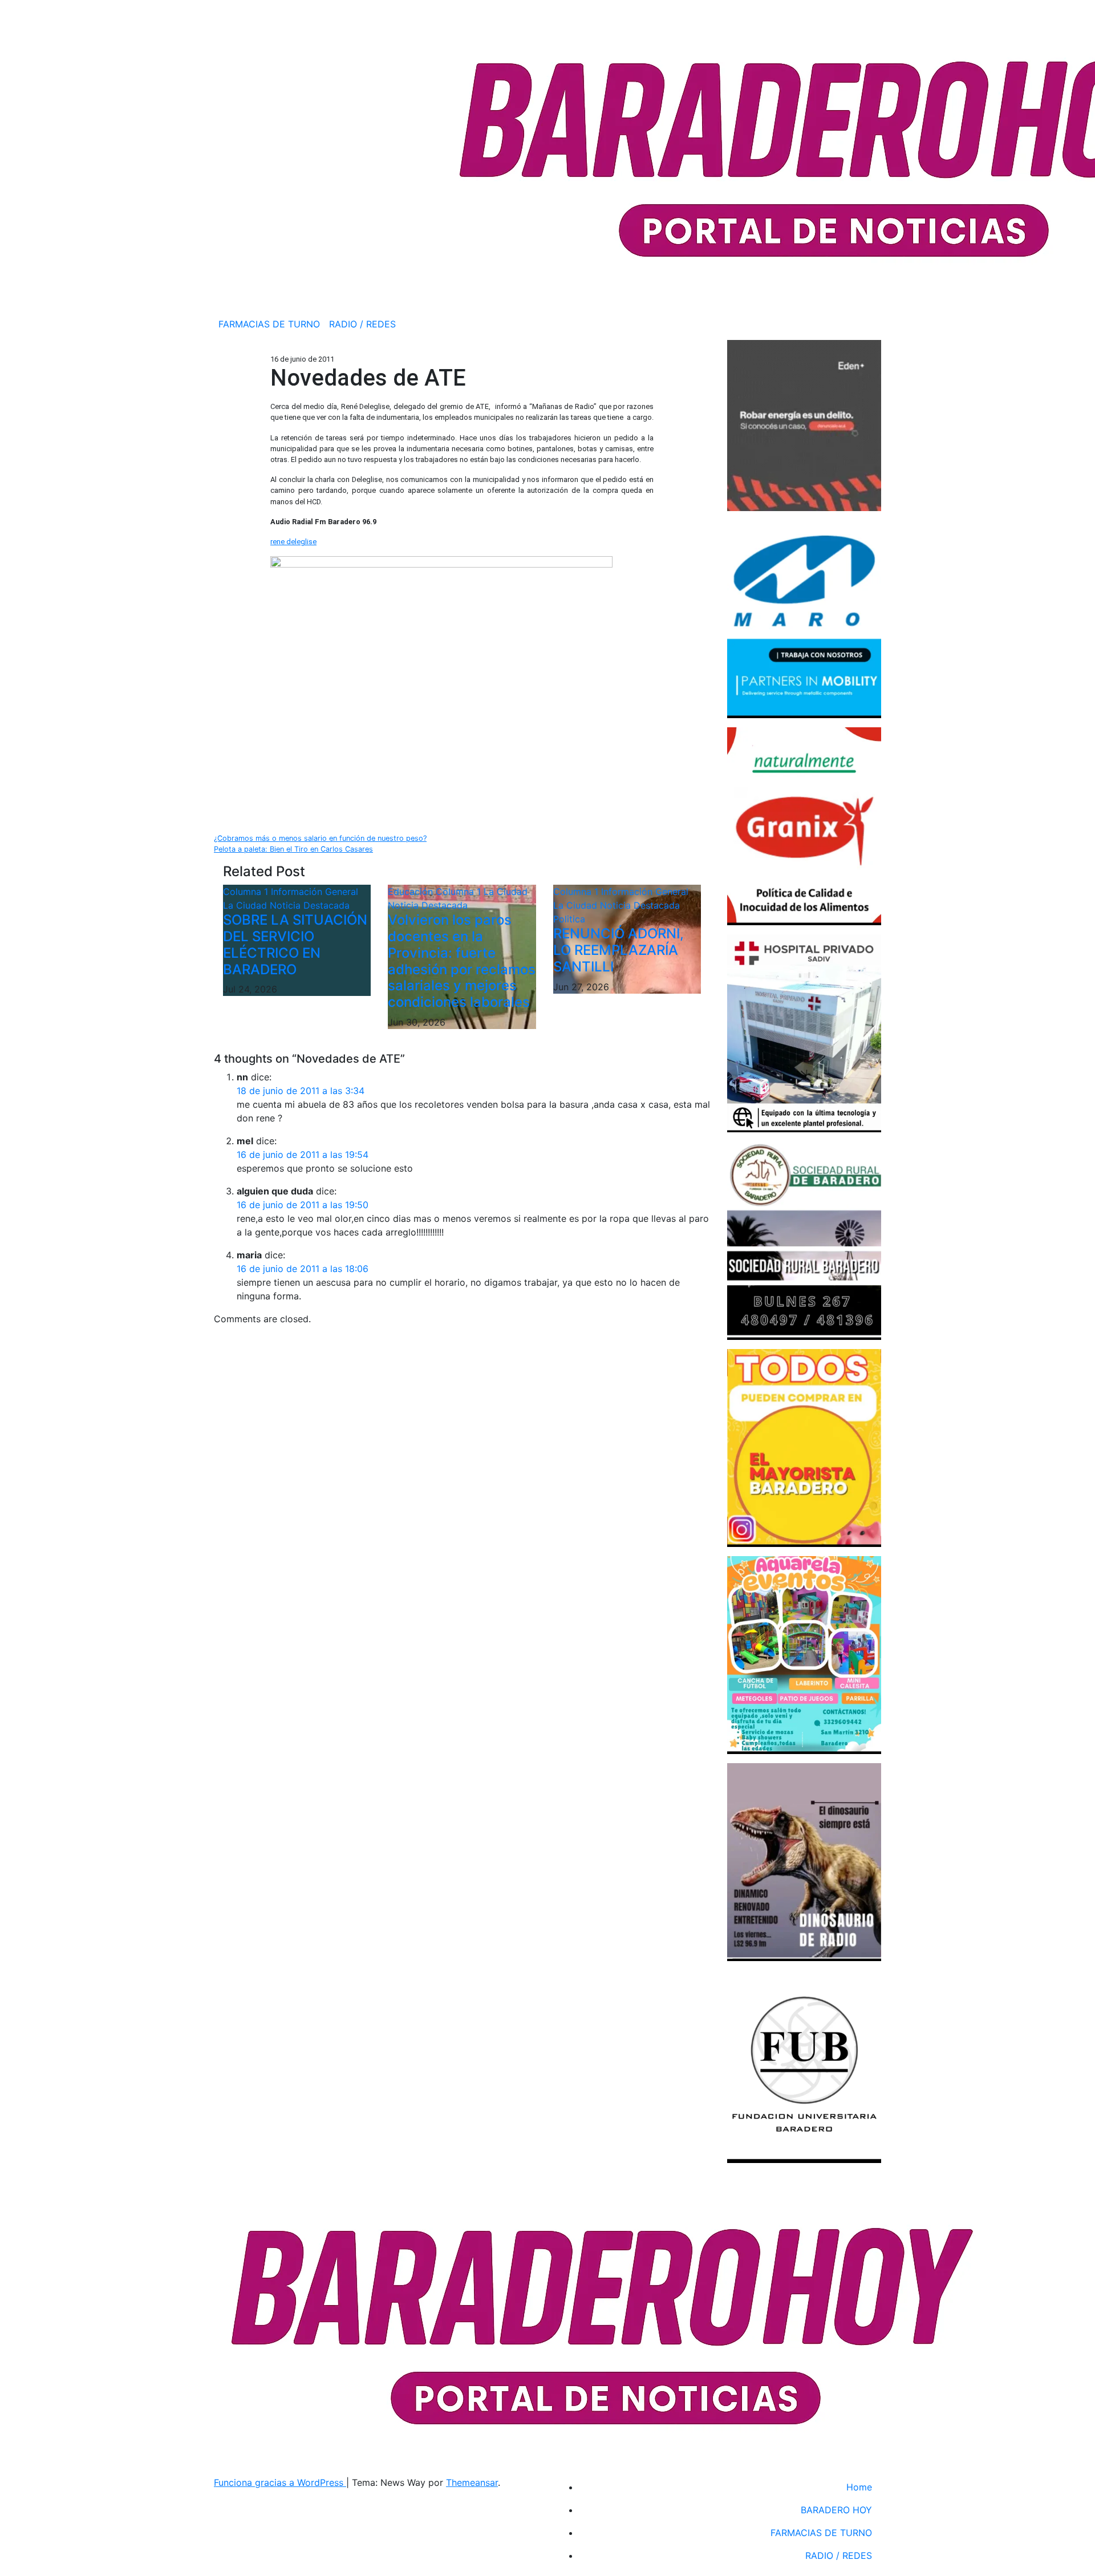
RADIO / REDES (362, 324)
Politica (569, 919)
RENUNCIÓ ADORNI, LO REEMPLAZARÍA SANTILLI (619, 950)
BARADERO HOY (836, 2510)
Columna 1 (247, 892)
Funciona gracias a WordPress (280, 2482)
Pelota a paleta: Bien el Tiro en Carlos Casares (293, 849)
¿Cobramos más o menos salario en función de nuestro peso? (320, 838)
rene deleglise (293, 542)
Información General (315, 892)
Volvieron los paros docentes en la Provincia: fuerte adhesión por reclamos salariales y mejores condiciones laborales (462, 961)
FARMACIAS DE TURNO (269, 324)
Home (859, 2487)
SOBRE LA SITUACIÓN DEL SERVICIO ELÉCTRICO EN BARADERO (295, 944)
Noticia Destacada (310, 905)
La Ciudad (246, 905)
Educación (412, 892)
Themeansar (472, 2482)
